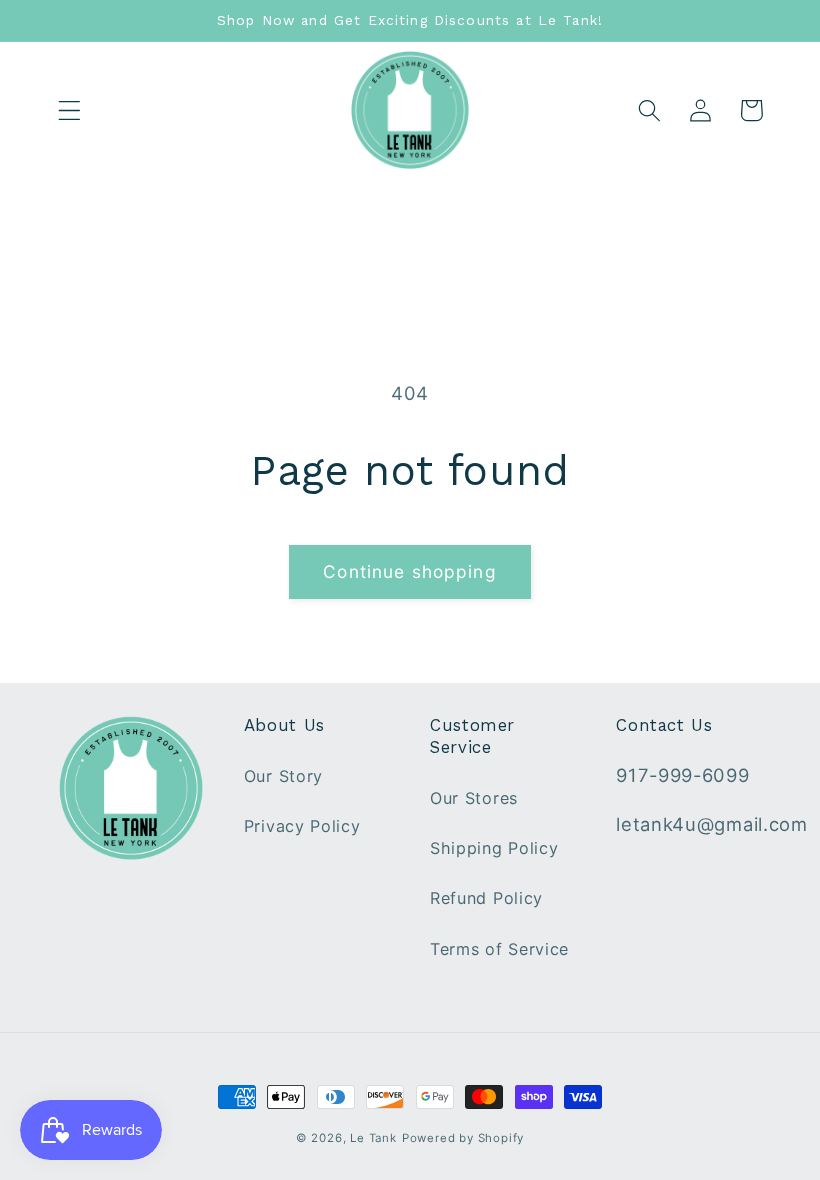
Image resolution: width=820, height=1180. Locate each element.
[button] (69, 110)
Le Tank (373, 1138)
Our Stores (474, 798)
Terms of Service (499, 949)
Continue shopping (410, 571)
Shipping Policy (494, 848)
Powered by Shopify (463, 1138)
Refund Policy (486, 898)
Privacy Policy (302, 826)
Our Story (283, 776)
